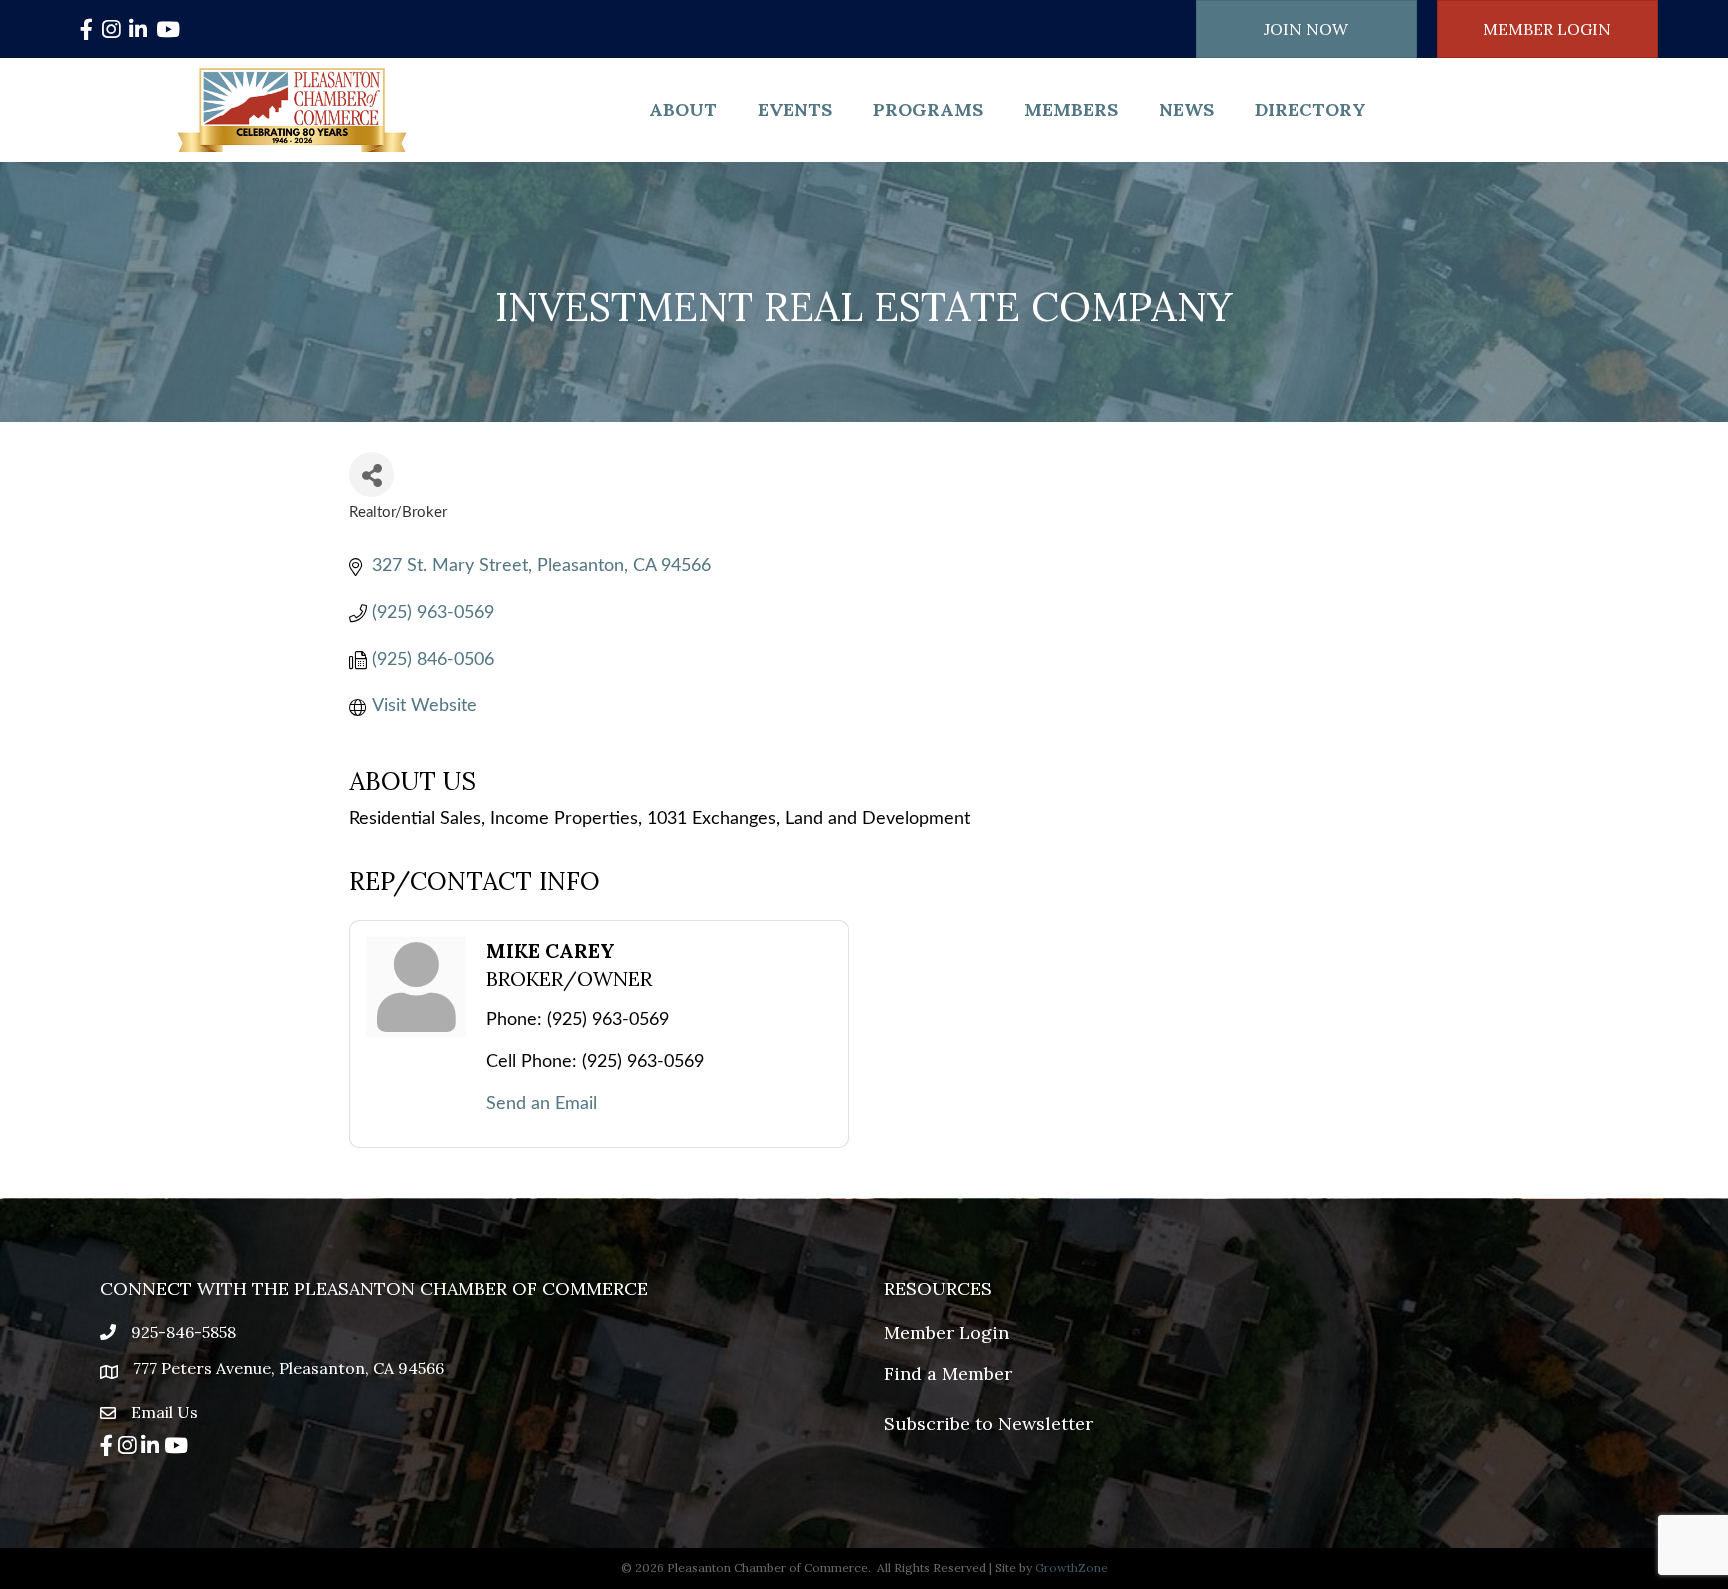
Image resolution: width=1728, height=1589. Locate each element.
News (1186, 109)
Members (1071, 109)
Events (795, 109)
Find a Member (948, 1373)
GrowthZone (1071, 1567)
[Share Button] (371, 474)
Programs (928, 109)
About (683, 109)
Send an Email (541, 1104)
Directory (1310, 109)
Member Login (946, 1332)
